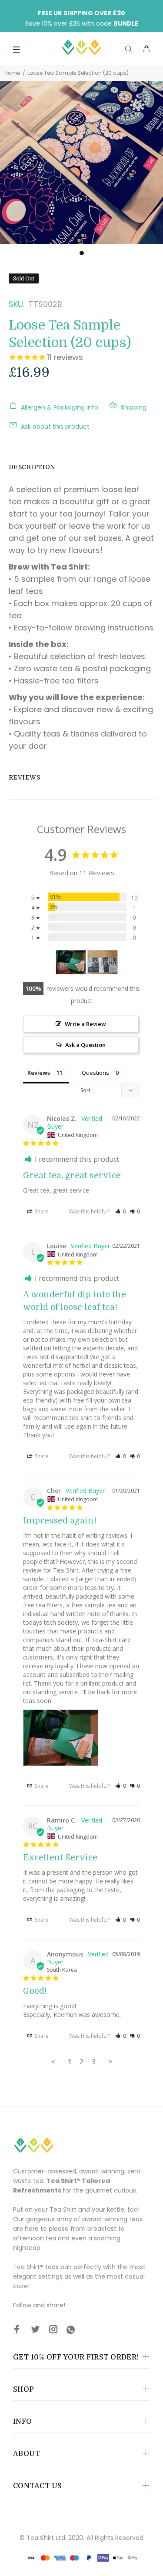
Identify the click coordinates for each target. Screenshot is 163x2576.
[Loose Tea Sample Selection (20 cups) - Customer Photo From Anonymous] (103, 962)
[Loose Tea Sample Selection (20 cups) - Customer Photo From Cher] (71, 962)
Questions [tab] (95, 1073)
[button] (121, 1211)
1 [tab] (82, 253)
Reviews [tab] (39, 1073)
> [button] (110, 2061)
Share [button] (41, 1211)
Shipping (134, 407)
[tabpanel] (81, 162)
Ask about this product (55, 427)
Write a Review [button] (85, 1024)
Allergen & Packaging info (60, 407)
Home (12, 73)
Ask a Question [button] (85, 1045)
